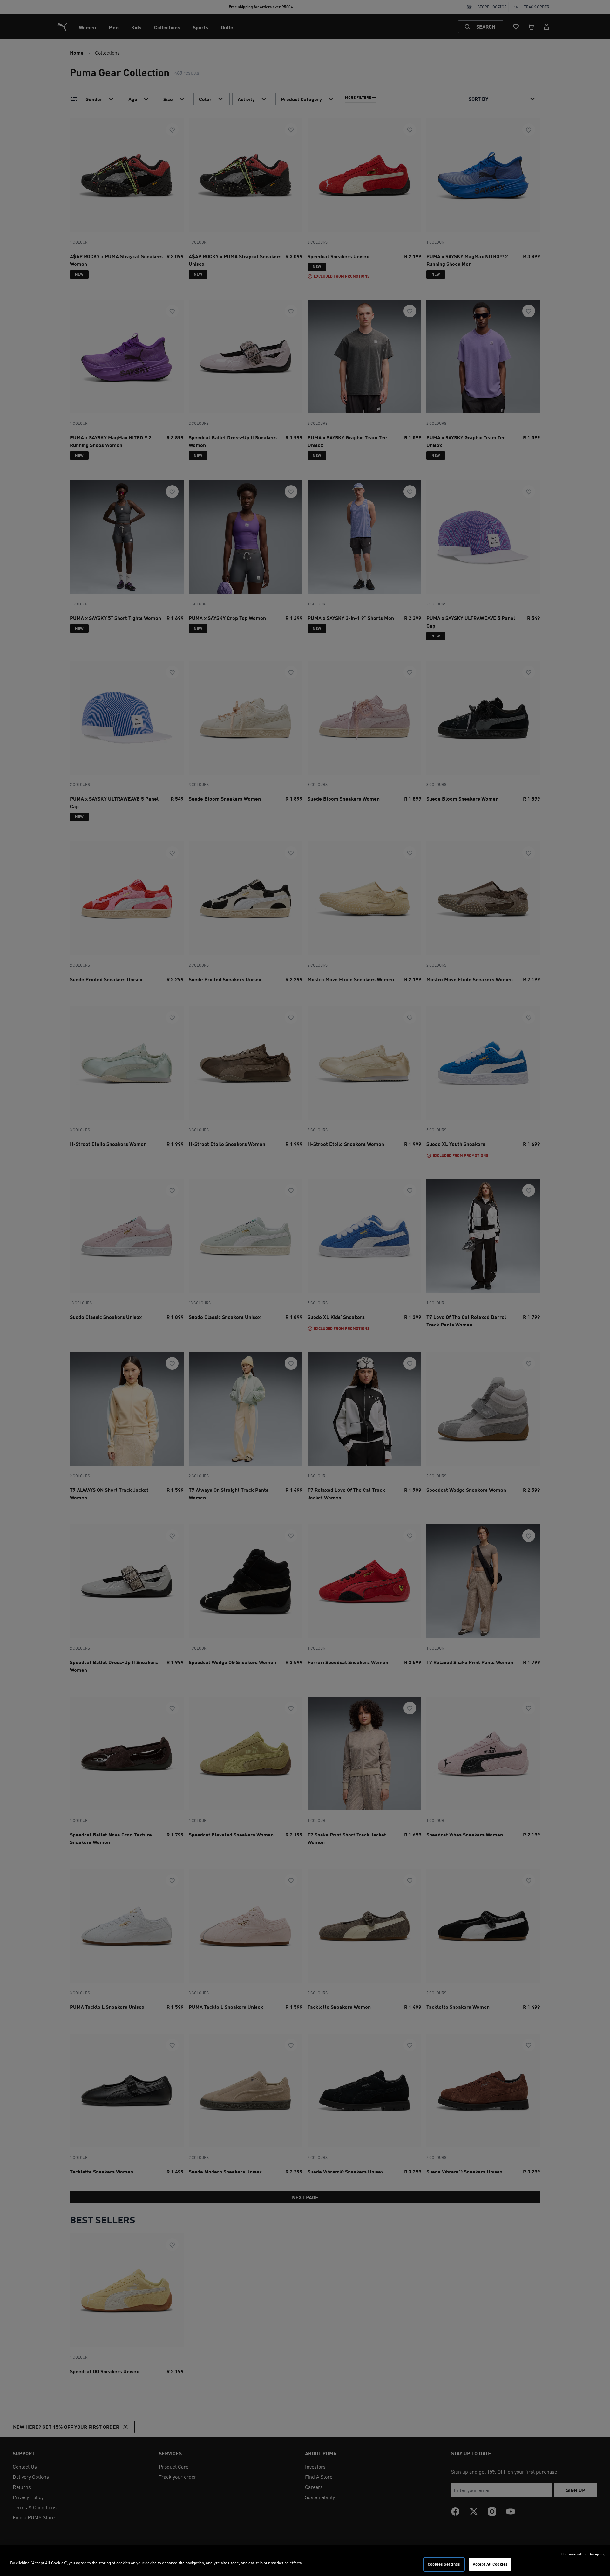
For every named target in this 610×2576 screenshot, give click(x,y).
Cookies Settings (444, 2564)
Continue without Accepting (583, 2554)
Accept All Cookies (490, 2564)
